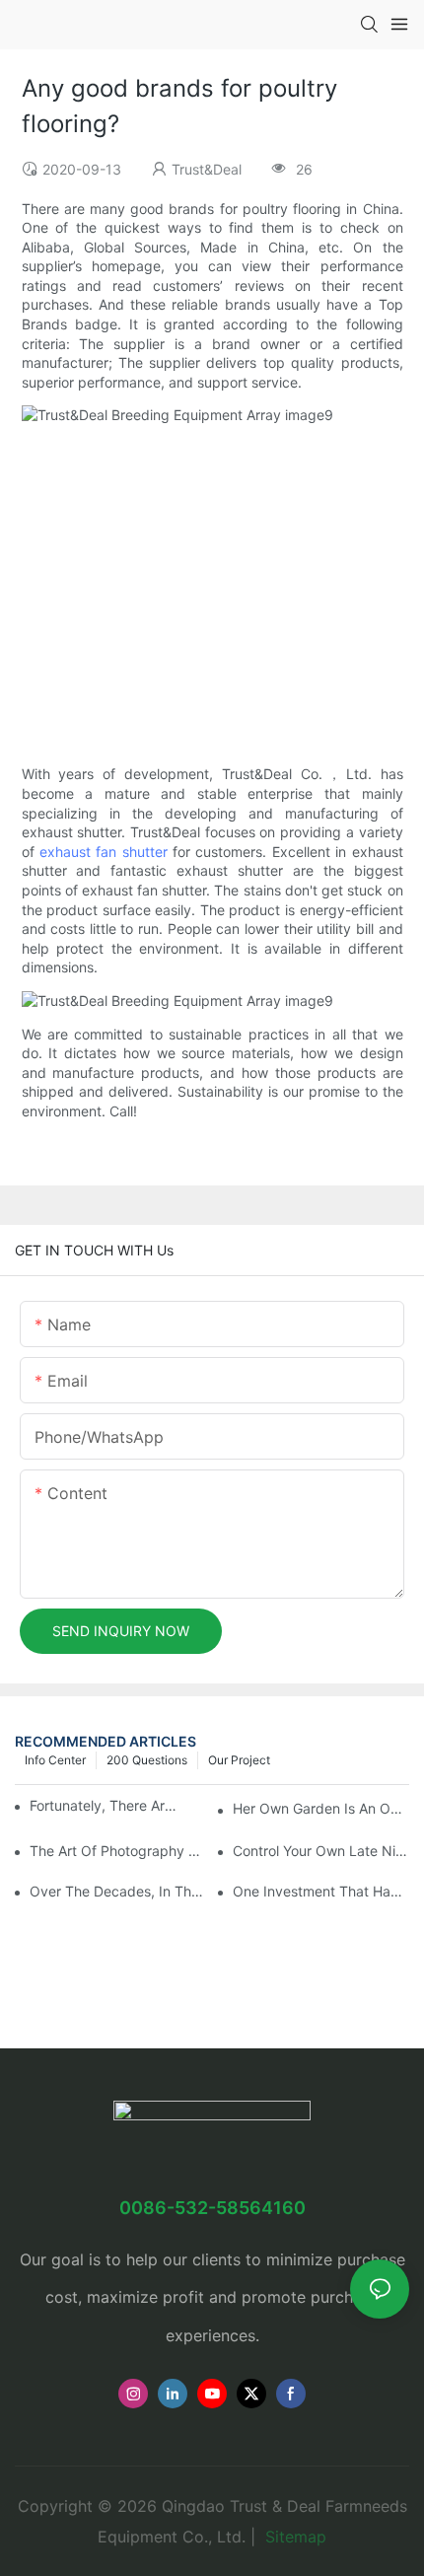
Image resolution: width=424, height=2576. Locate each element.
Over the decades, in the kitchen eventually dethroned (118, 1891)
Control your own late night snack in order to (321, 1851)
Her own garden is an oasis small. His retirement (321, 1808)
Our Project (239, 1760)
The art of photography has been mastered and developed (118, 1851)
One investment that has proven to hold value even (321, 1891)
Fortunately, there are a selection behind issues (104, 1805)
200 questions (147, 1760)
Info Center (55, 1760)
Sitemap (293, 2537)
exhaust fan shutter (104, 852)
